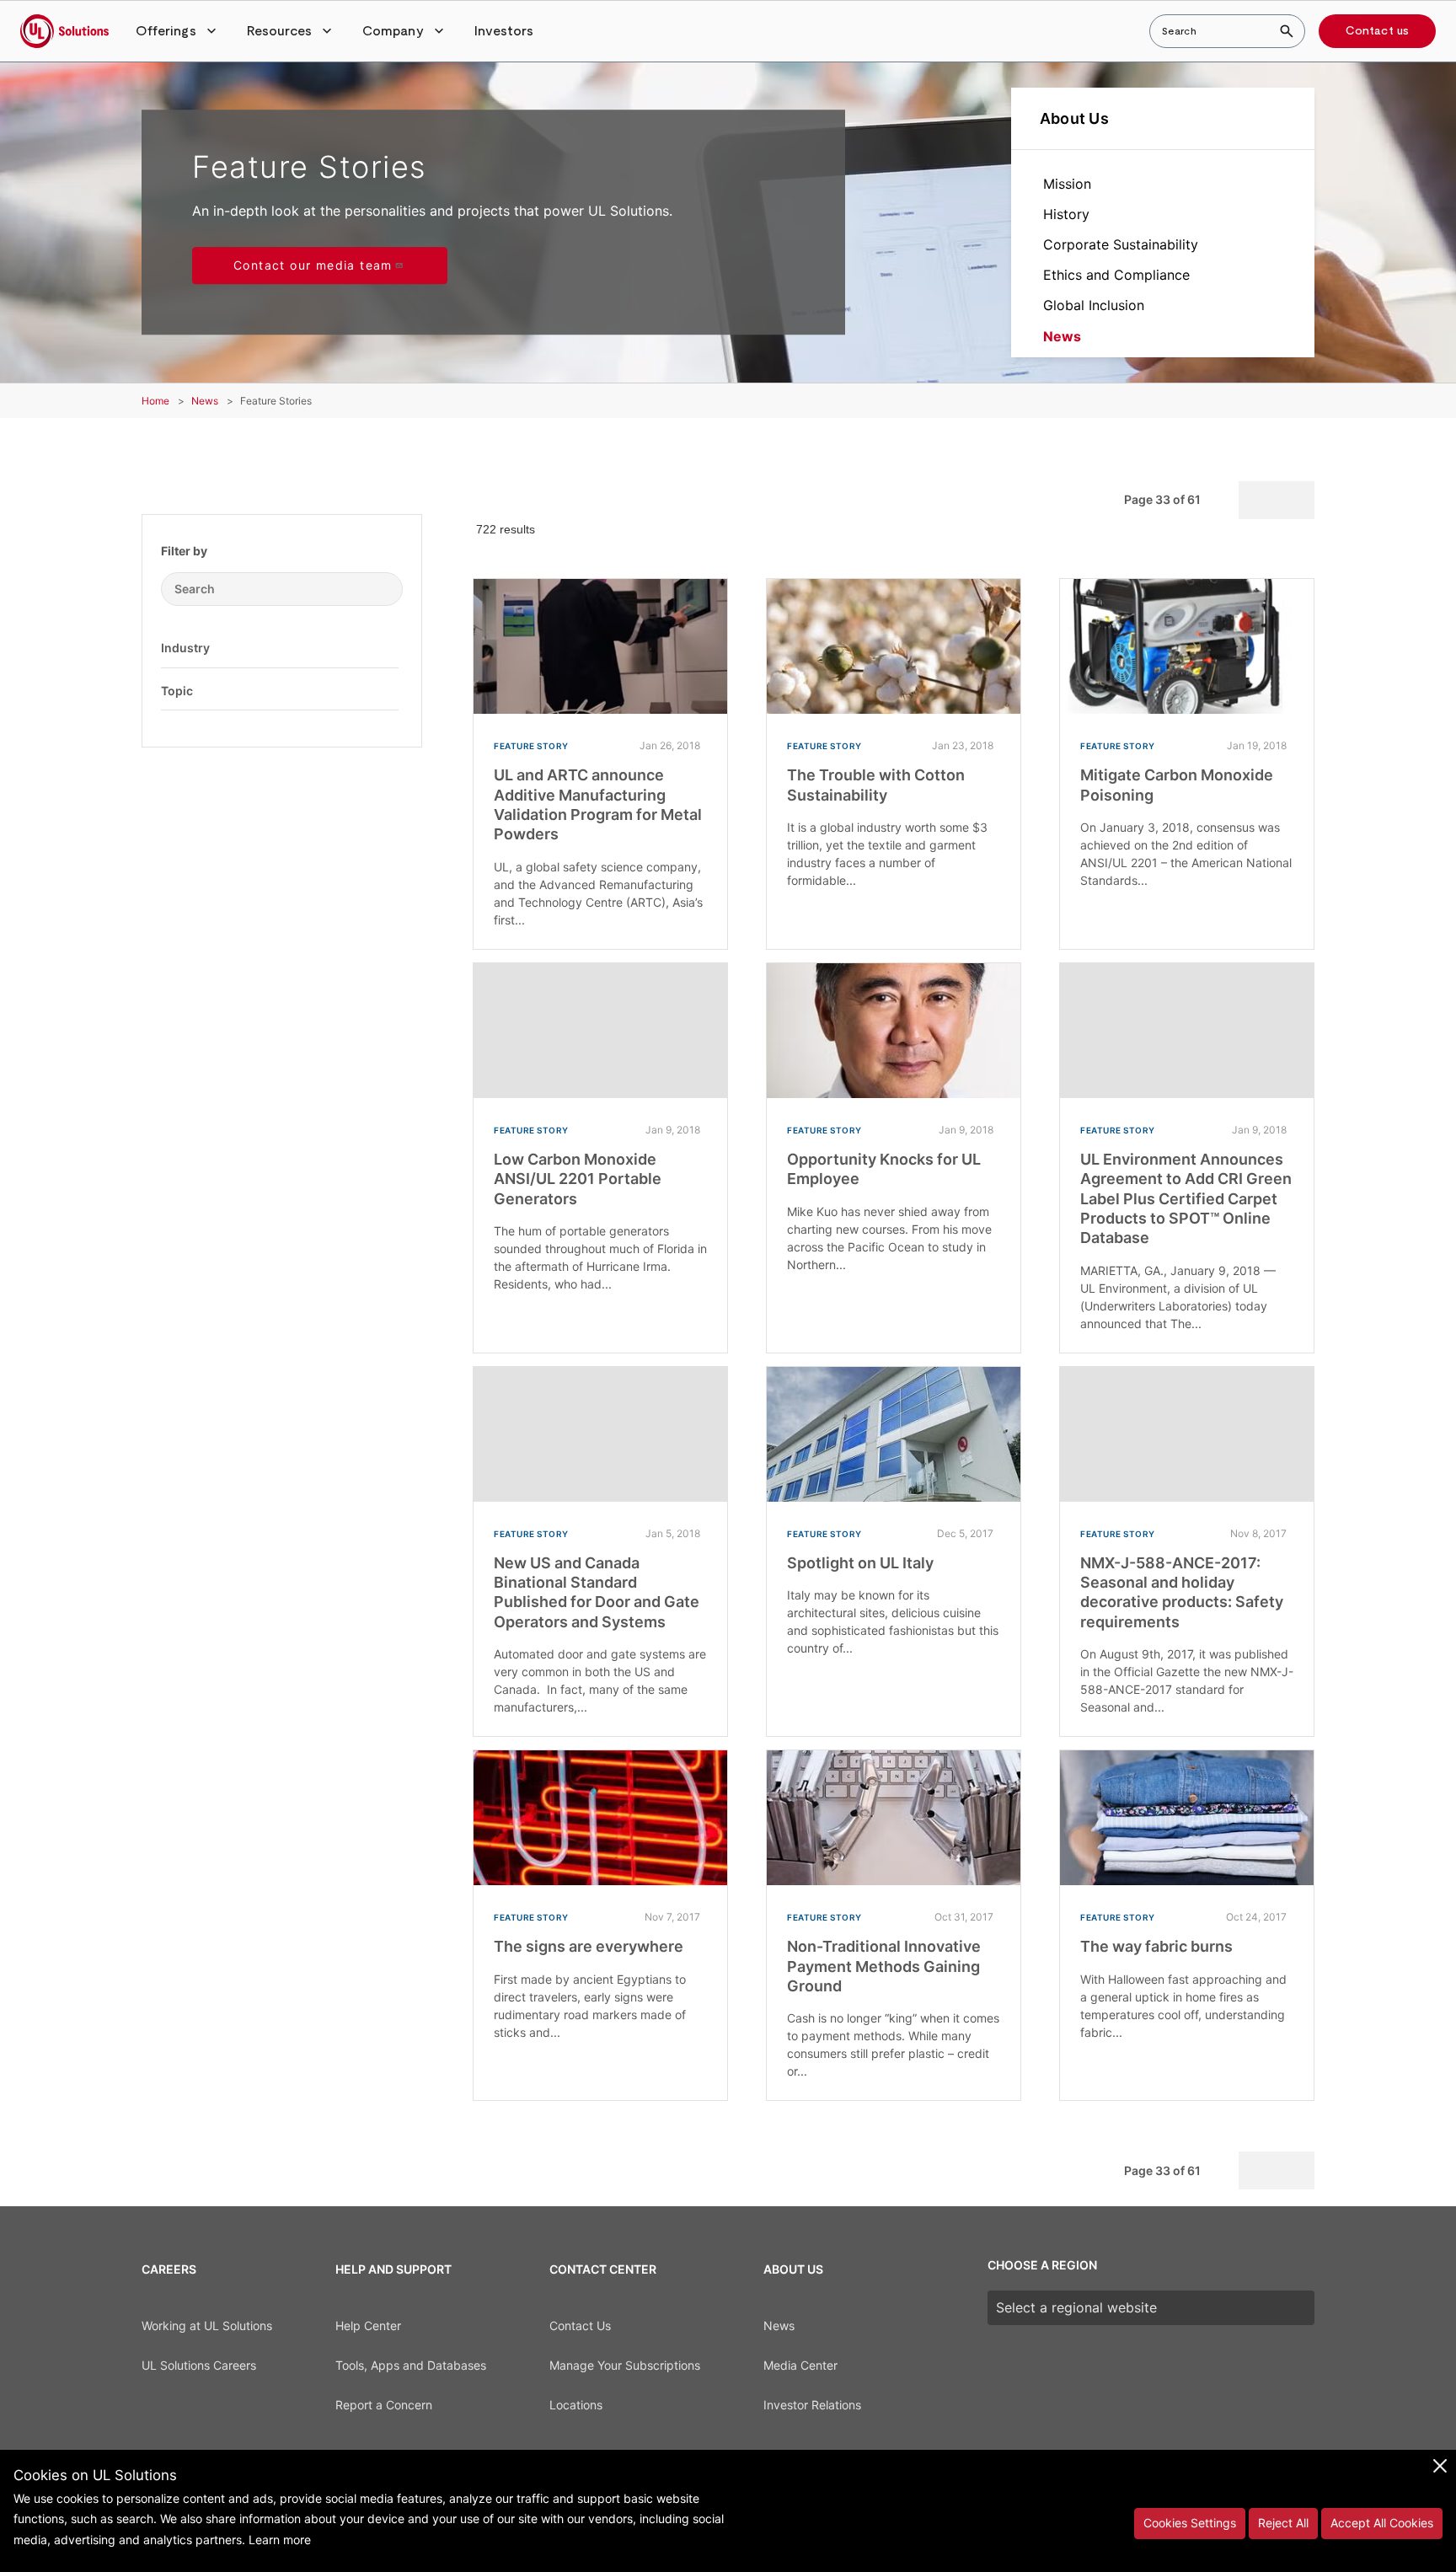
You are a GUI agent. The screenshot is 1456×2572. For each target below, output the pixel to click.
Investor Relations (812, 2405)
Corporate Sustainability (1121, 244)
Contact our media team (313, 265)
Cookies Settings (1190, 2523)
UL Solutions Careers (199, 2365)
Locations (576, 2405)
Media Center (800, 2365)
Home (155, 401)
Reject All (1283, 2523)
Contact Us (580, 2326)
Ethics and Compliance (1116, 275)
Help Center (368, 2326)
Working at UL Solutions (207, 2326)
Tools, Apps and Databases (411, 2365)
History (1066, 214)
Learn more (280, 2540)
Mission (1067, 184)
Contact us (1377, 31)
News (1062, 336)
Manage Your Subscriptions (625, 2365)
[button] (178, 31)
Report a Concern (384, 2405)
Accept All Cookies (1382, 2523)
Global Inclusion (1094, 305)
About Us (1074, 118)
